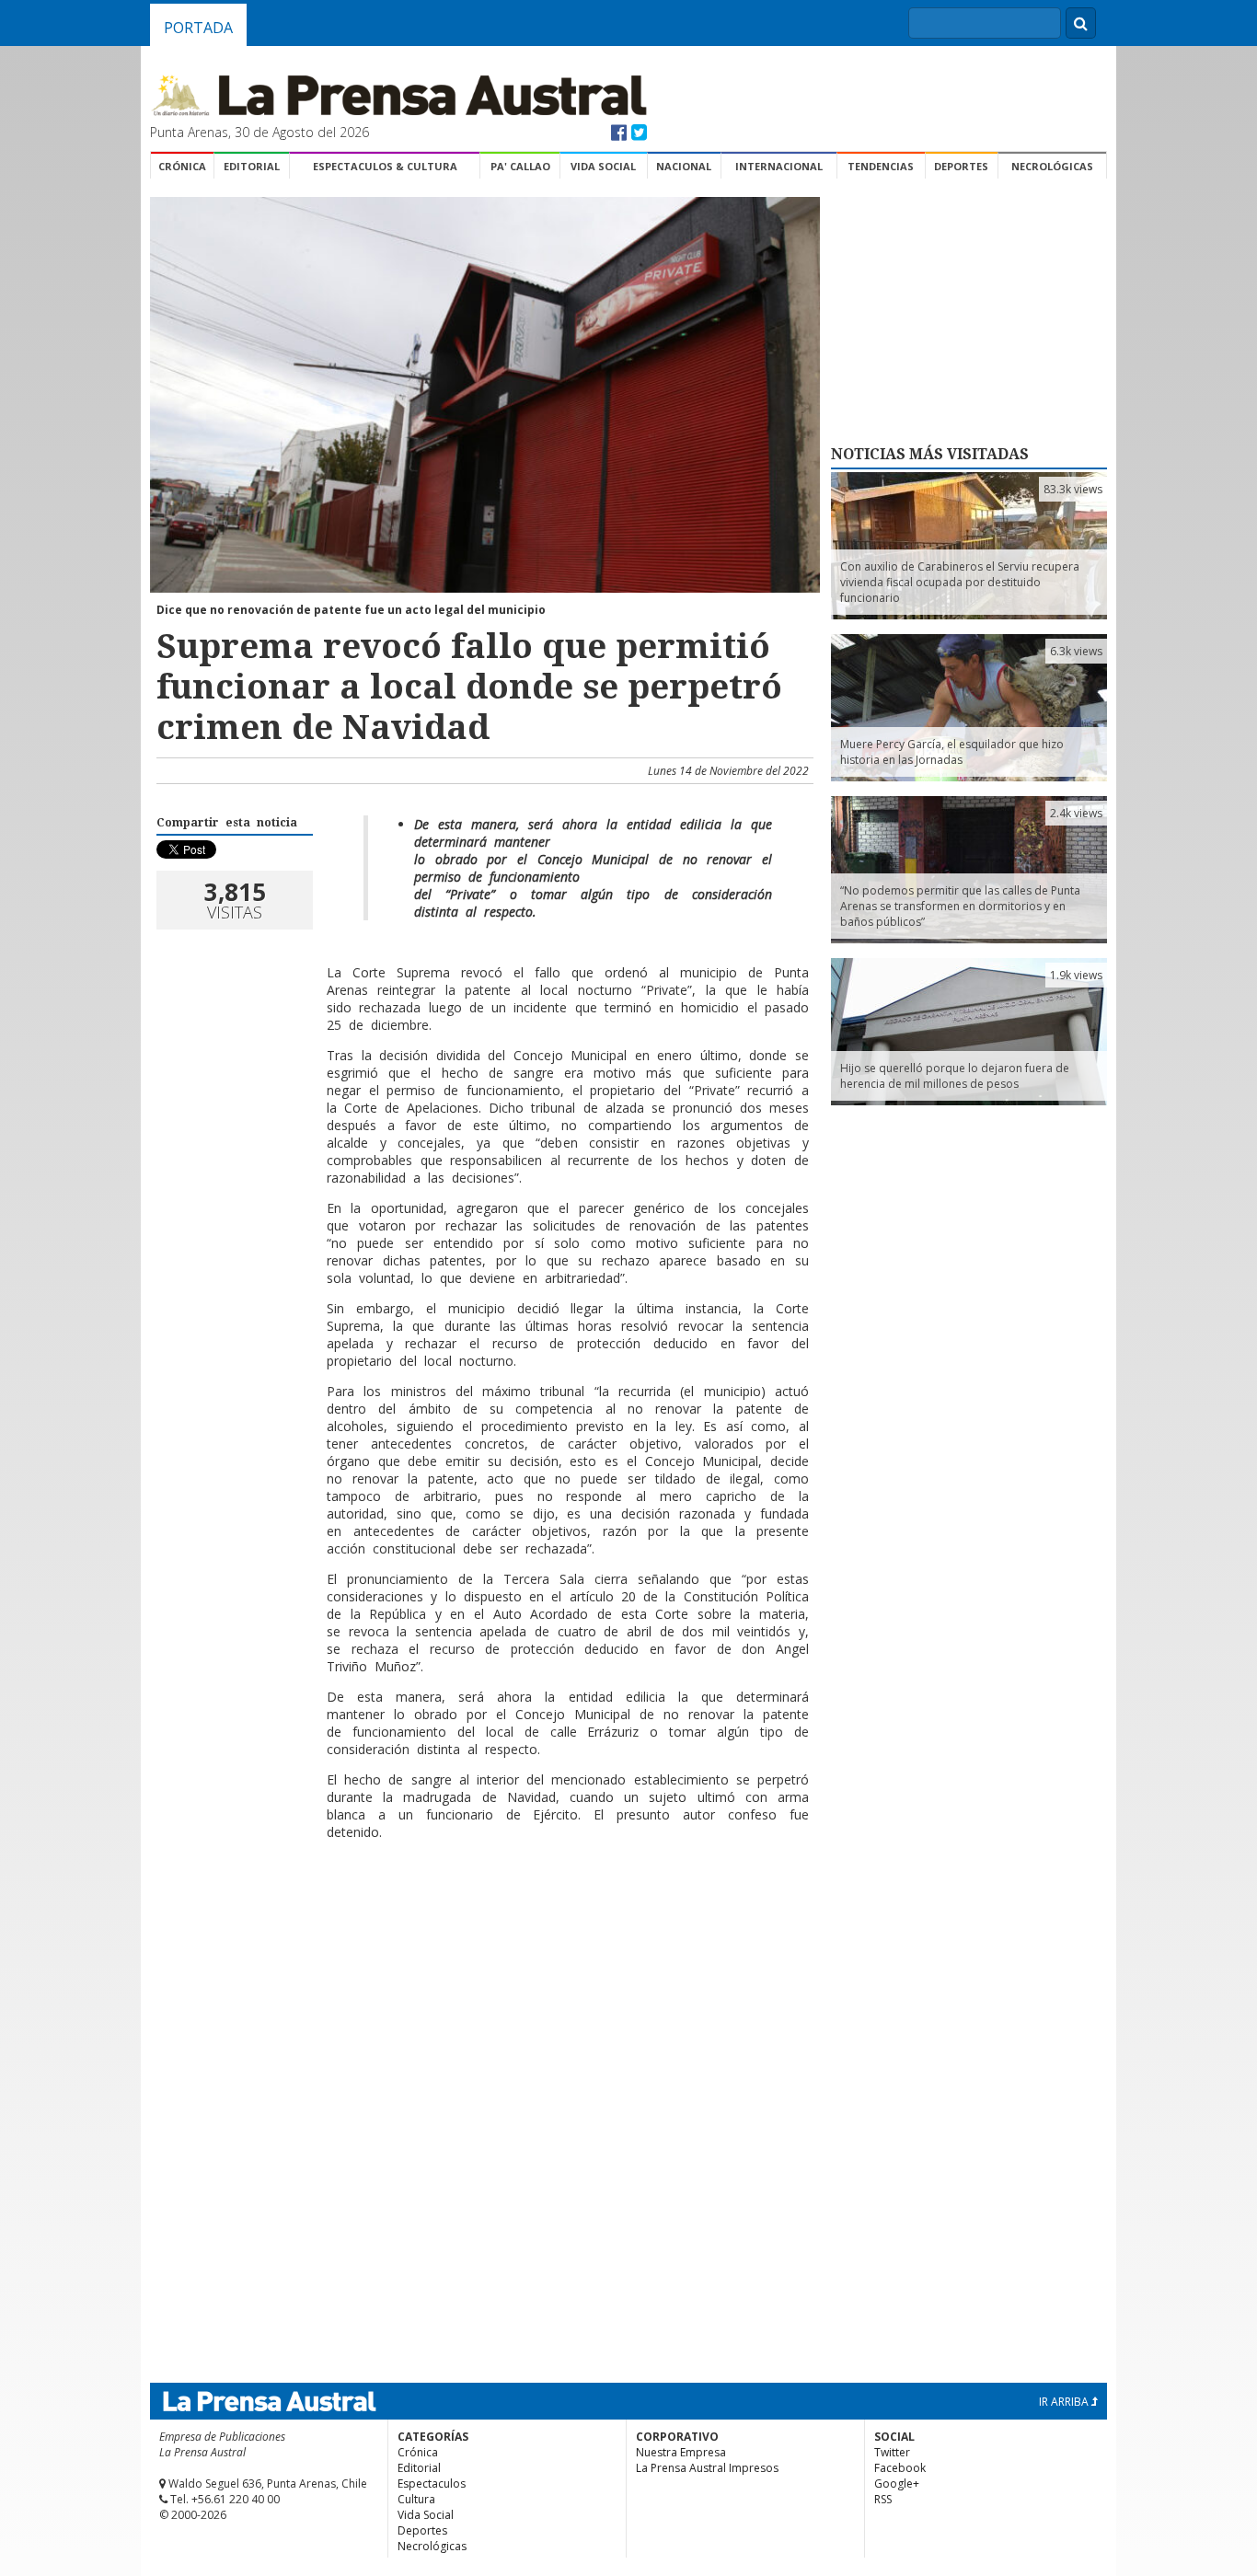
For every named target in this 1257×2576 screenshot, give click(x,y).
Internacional (779, 166)
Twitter (892, 2452)
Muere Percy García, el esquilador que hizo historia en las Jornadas (952, 752)
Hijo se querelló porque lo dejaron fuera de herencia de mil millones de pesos (955, 1076)
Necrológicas (1052, 166)
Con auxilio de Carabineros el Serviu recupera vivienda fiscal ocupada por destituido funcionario (960, 582)
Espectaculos (432, 2484)
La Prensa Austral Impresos (707, 2468)
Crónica (182, 166)
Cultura (416, 2499)
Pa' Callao (520, 166)
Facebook (900, 2468)
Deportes (961, 166)
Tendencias (881, 166)
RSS (883, 2499)
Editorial (252, 166)
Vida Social (603, 166)
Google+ (897, 2484)
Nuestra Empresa (681, 2452)
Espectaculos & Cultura (385, 166)
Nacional (684, 166)
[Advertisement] (482, 1914)
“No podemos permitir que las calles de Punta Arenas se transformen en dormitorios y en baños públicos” (960, 906)
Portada (198, 28)
